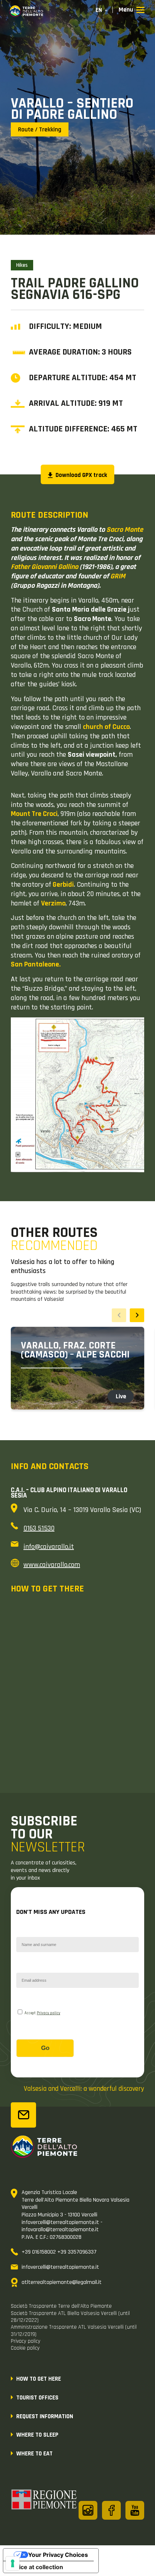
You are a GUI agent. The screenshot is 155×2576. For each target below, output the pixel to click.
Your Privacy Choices (58, 2555)
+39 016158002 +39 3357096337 (59, 2252)
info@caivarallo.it (49, 1547)
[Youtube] (135, 2510)
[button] (137, 1315)
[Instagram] (88, 2510)
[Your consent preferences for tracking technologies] (13, 2563)
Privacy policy (48, 2013)
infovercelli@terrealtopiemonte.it (60, 2267)
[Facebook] (111, 2510)
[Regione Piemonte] (44, 2501)
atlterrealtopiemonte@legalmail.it (62, 2282)
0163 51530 (39, 1528)
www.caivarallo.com (52, 1565)
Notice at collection (36, 2567)
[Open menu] (132, 10)
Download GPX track (81, 475)
